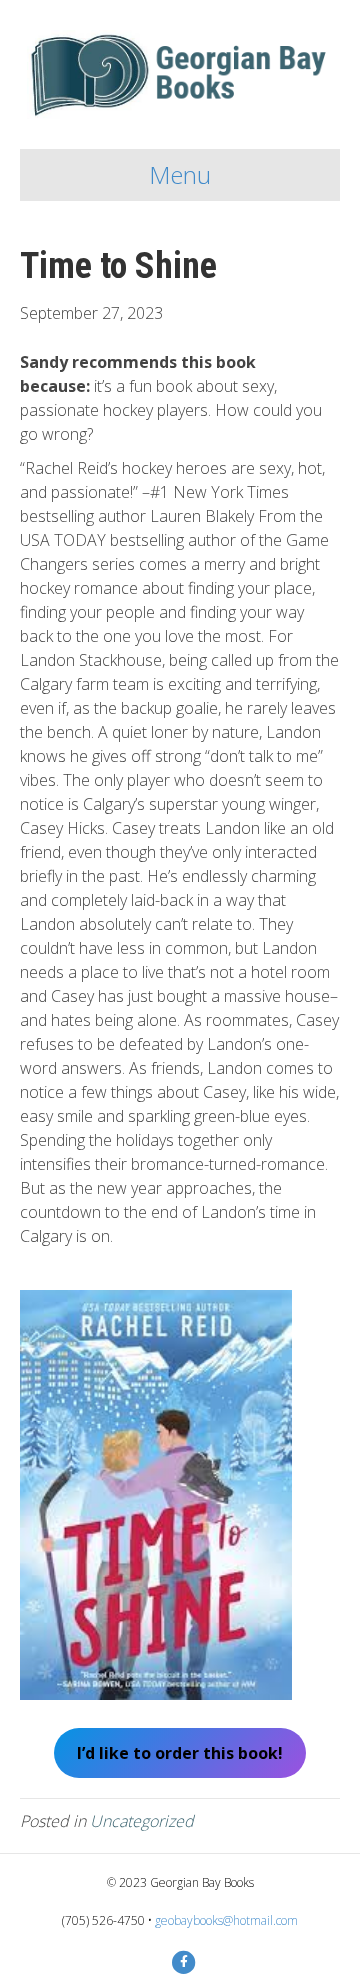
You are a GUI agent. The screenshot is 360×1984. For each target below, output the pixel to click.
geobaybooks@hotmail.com (226, 1920)
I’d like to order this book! (180, 1753)
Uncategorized (142, 1821)
